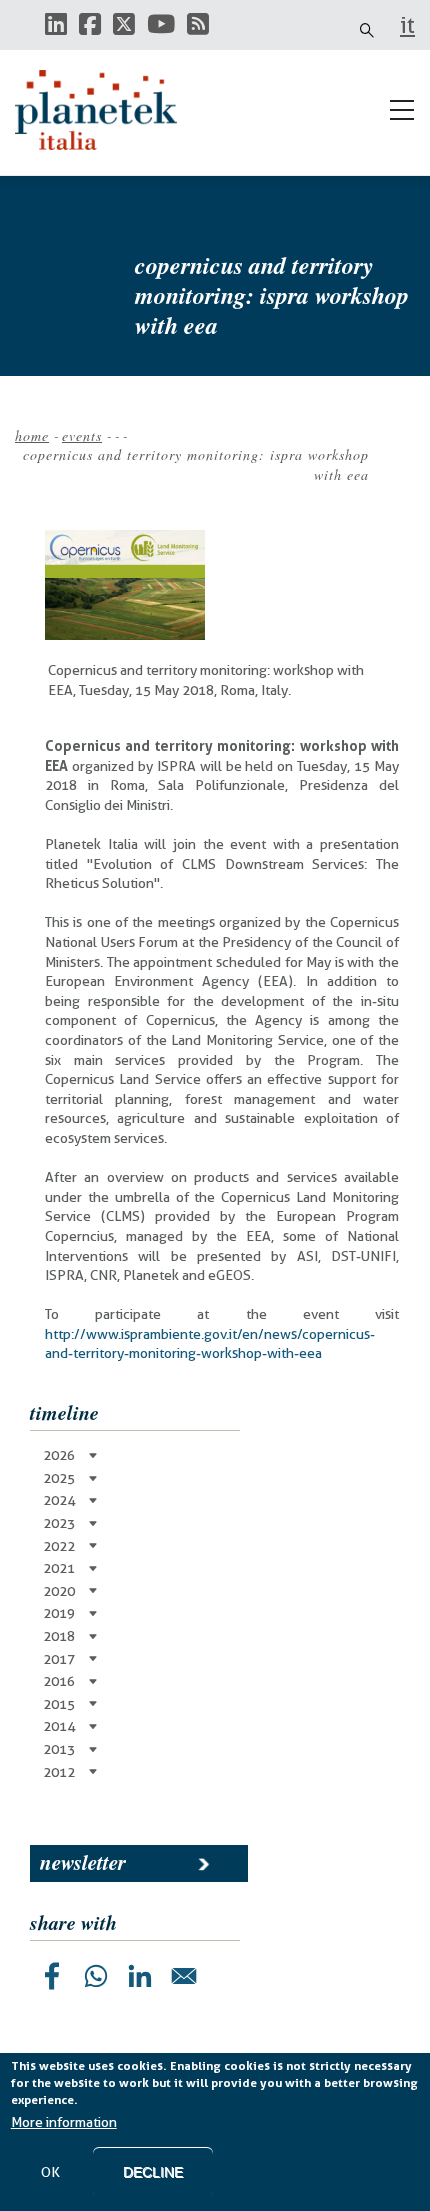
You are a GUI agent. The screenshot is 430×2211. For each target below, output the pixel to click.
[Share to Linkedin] (140, 1976)
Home (32, 435)
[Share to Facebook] (52, 1976)
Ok (50, 2172)
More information (64, 2122)
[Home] (105, 110)
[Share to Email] (184, 1976)
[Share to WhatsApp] (96, 1976)
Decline (153, 2172)
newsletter (83, 1862)
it (407, 25)
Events (82, 435)
